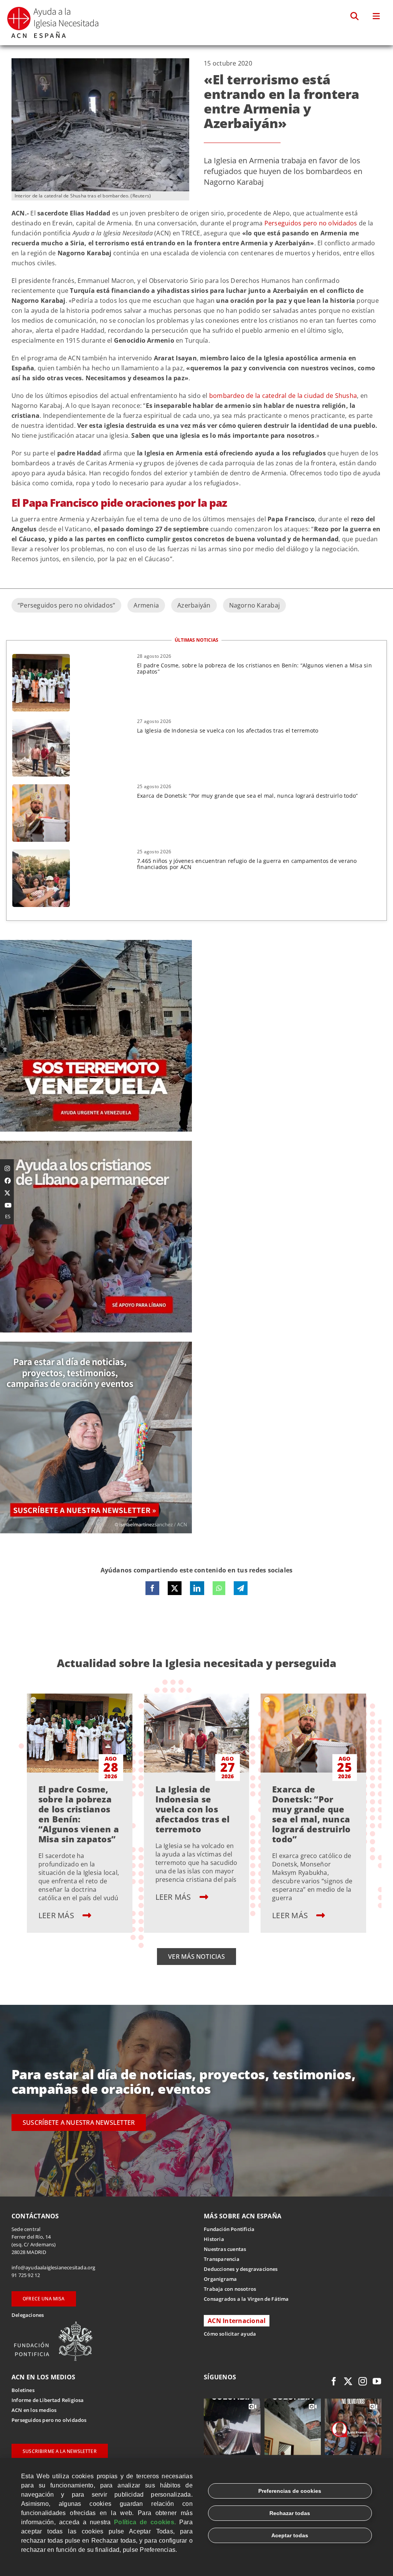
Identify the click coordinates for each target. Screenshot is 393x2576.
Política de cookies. (145, 2522)
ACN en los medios (34, 2410)
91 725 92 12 (26, 2275)
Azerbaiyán (194, 605)
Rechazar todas (290, 2513)
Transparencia (222, 2259)
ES (8, 1216)
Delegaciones (28, 2315)
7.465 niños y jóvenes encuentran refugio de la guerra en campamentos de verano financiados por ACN (247, 864)
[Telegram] (241, 1588)
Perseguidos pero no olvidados (311, 223)
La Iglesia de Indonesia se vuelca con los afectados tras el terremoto (228, 730)
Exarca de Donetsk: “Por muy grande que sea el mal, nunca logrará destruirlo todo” (247, 796)
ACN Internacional (237, 2321)
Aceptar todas (290, 2535)
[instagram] (363, 2381)
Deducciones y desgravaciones (241, 2269)
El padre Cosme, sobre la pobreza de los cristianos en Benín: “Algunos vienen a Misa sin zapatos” (254, 668)
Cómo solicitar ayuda (230, 2334)
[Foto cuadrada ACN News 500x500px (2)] (96, 943)
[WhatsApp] (219, 1588)
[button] (355, 16)
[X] (175, 1588)
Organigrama (220, 2279)
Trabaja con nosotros (230, 2289)
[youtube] (377, 2381)
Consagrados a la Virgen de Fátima (246, 2299)
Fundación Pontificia (229, 2229)
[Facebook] (152, 1588)
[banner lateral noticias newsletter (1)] (96, 1345)
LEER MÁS (57, 1915)
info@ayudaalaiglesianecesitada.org (54, 2267)
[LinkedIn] (197, 1588)
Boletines (23, 2390)
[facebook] (334, 2381)
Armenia (146, 605)
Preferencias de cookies (290, 2491)
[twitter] (348, 2381)
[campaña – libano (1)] (96, 1144)
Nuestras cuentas (225, 2249)
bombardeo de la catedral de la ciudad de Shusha (283, 396)
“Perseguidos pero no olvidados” (66, 605)
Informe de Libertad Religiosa (48, 2400)
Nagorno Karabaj (255, 605)
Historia (214, 2239)
